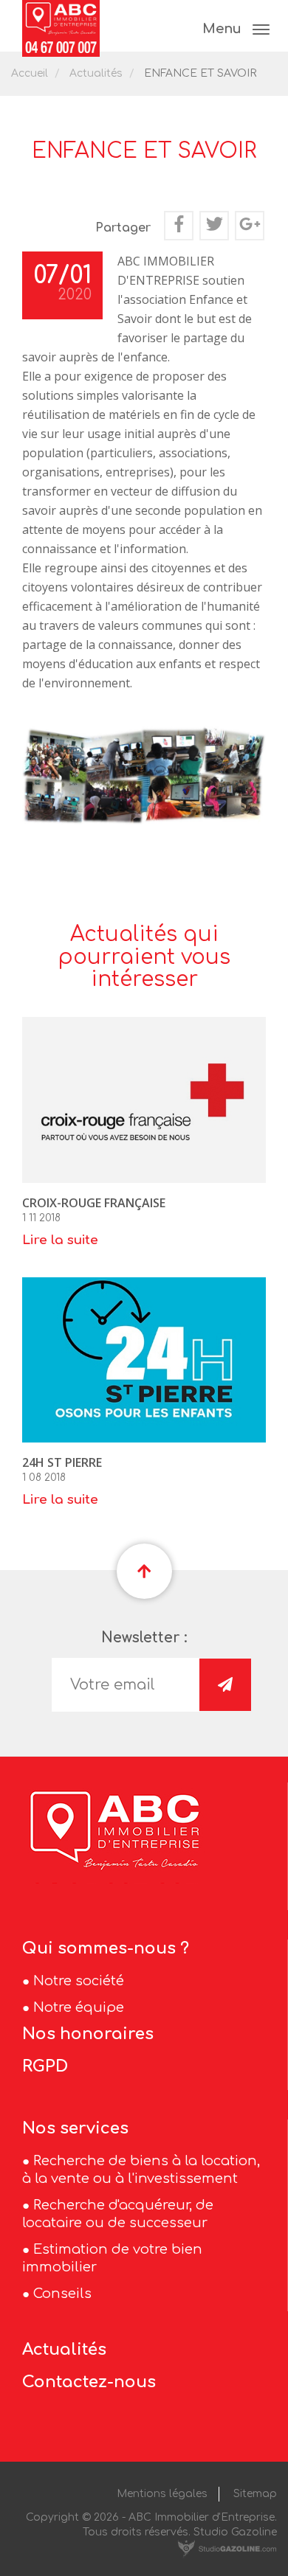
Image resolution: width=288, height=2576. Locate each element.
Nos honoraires (88, 2034)
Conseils (62, 2294)
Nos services (75, 2128)
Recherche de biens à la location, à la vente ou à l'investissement (141, 2170)
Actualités (96, 73)
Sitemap (255, 2494)
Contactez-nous (89, 2382)
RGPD (45, 2066)
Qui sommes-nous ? (106, 1948)
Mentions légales (162, 2494)
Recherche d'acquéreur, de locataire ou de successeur (118, 2214)
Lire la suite (60, 1240)
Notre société (79, 1981)
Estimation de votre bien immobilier (112, 2258)
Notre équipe (79, 2007)
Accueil (30, 73)
